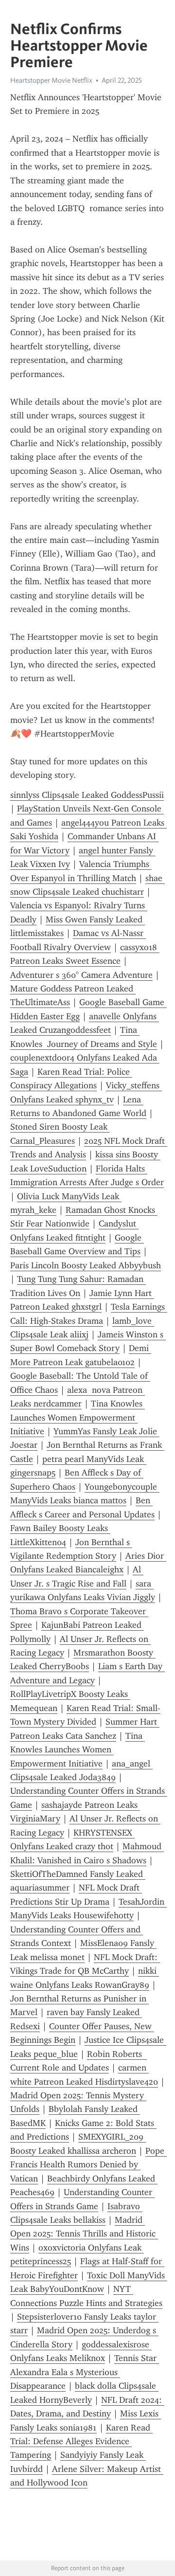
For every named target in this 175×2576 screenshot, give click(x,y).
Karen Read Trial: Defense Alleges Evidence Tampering (81, 2441)
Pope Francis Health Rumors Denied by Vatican (88, 2165)
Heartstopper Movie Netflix (51, 80)
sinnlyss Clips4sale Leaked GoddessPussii (87, 795)
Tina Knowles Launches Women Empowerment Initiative (78, 1417)
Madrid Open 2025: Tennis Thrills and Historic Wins (84, 2234)
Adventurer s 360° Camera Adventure (81, 975)
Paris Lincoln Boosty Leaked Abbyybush (86, 1265)
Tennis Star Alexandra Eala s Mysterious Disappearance (85, 2372)
